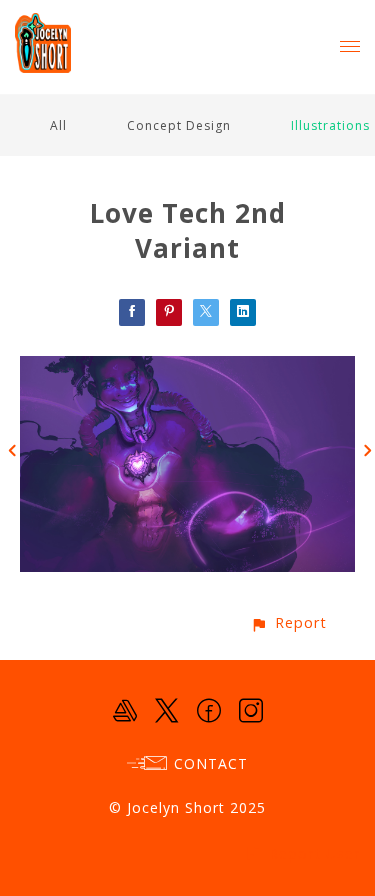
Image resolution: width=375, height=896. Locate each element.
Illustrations (330, 125)
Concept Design (179, 125)
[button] (288, 622)
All (58, 125)
